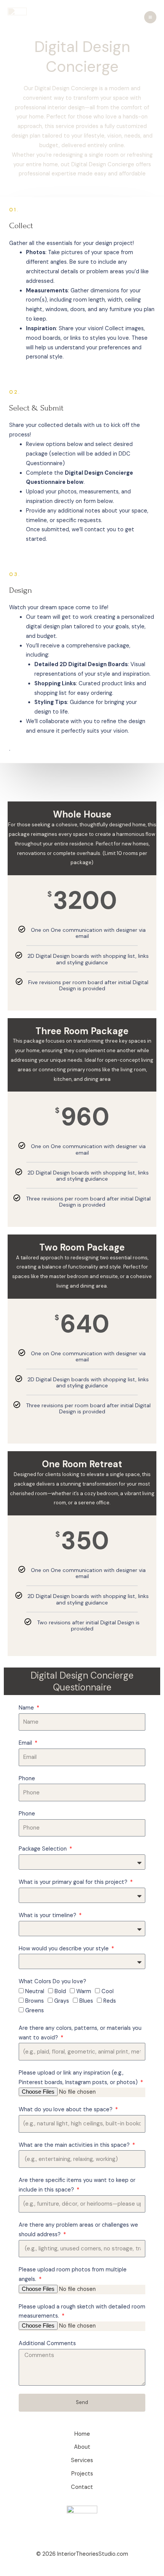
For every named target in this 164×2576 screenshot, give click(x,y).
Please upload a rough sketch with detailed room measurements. (82, 2312)
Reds (110, 2001)
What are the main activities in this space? (75, 2145)
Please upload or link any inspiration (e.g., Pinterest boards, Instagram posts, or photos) (79, 2078)
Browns (35, 2001)
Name (27, 1708)
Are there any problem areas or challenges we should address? (78, 2230)
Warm (84, 1991)
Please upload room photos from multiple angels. (73, 2274)
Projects (82, 2474)
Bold (60, 1991)
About (82, 2447)
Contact (82, 2487)
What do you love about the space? (66, 2110)
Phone (27, 1779)
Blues (86, 2001)
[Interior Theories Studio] (17, 17)
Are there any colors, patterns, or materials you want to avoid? (80, 2033)
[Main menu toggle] (150, 17)
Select (82, 1001)
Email (26, 1743)
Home (82, 2434)
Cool (108, 1991)
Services (82, 2460)
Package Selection (43, 1849)
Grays (62, 2001)
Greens (35, 2011)
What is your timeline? (48, 1915)
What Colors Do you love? (52, 1981)
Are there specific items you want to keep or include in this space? (77, 2185)
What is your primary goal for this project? (74, 1882)
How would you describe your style (64, 1949)
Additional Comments (47, 2343)
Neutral (35, 1991)
